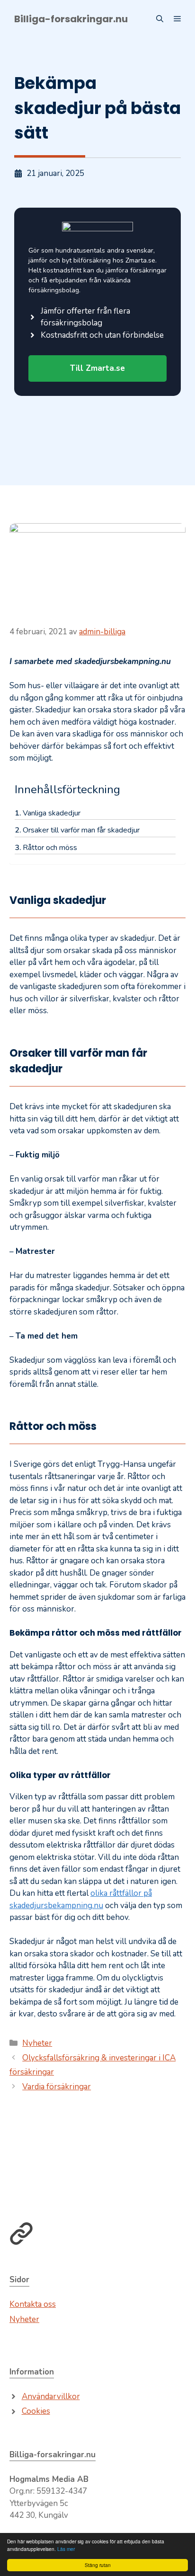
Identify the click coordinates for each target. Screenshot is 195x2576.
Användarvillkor (51, 2396)
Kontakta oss (33, 2304)
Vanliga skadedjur (52, 813)
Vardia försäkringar (57, 2087)
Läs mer (66, 2549)
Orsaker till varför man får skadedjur (81, 830)
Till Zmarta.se (97, 368)
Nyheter (37, 2043)
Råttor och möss (50, 848)
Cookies (36, 2411)
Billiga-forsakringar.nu (71, 19)
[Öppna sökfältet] (160, 19)
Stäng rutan (98, 2565)
